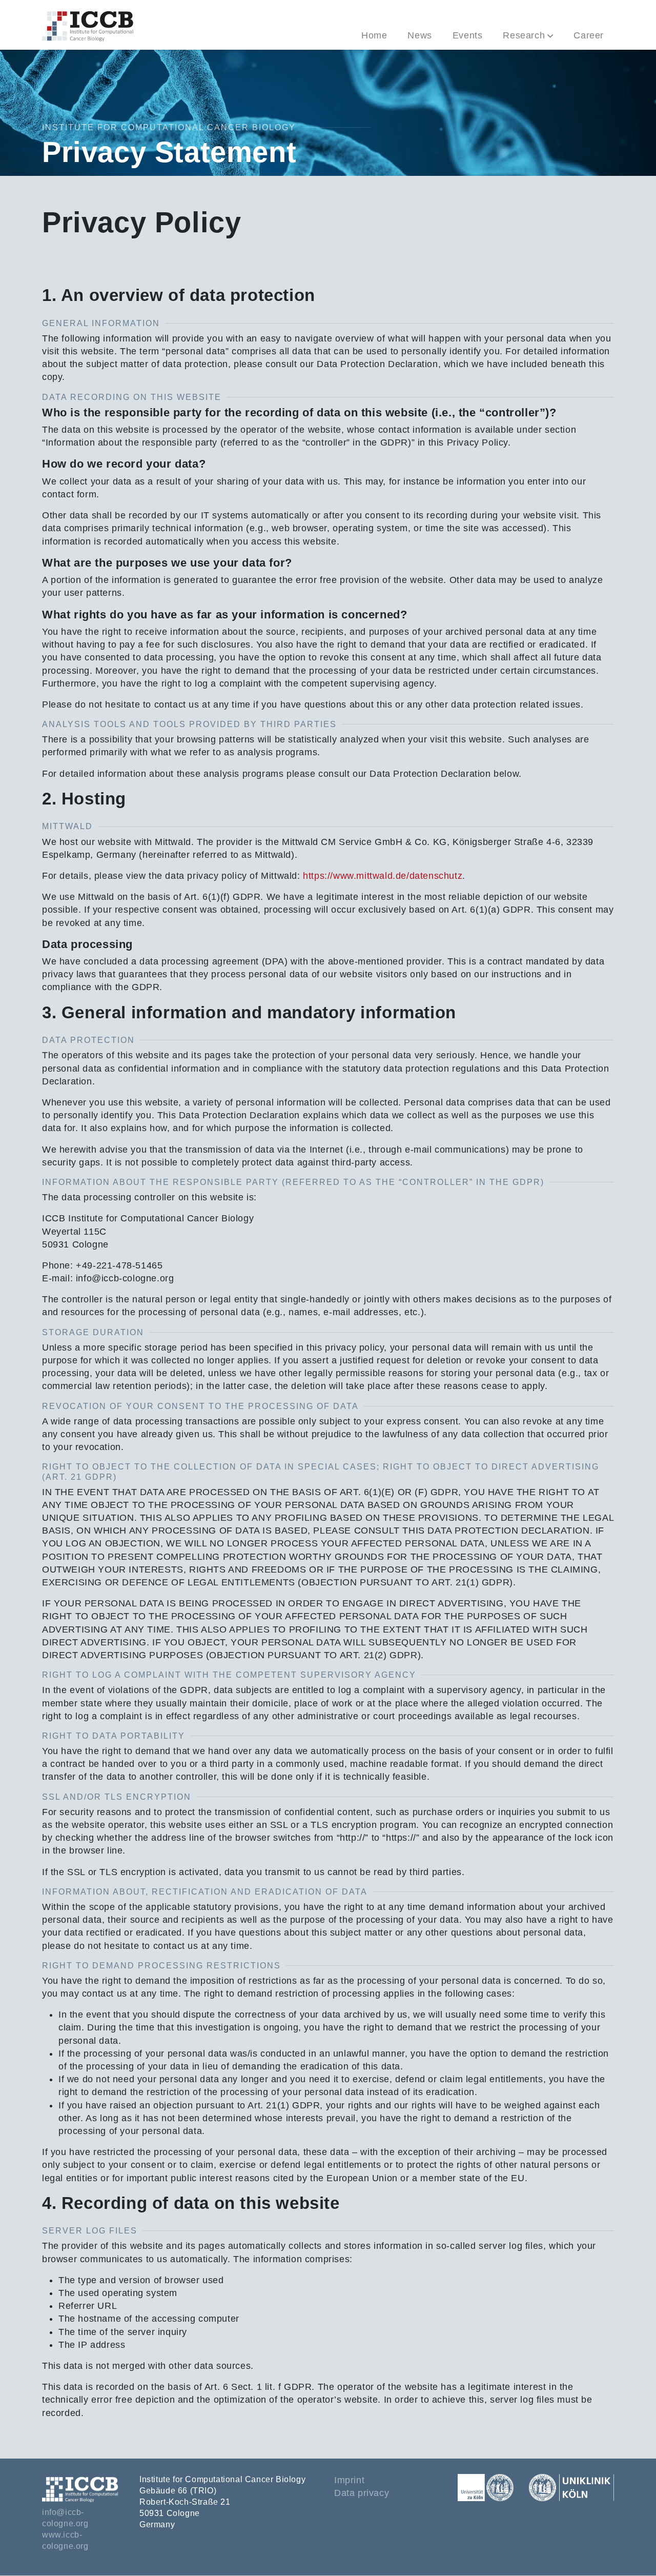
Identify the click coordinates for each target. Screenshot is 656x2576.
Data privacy (362, 2493)
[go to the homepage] (88, 25)
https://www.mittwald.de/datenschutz (383, 876)
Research (524, 35)
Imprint (349, 2480)
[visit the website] (492, 2487)
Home (374, 35)
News (419, 35)
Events (468, 35)
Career (589, 35)
